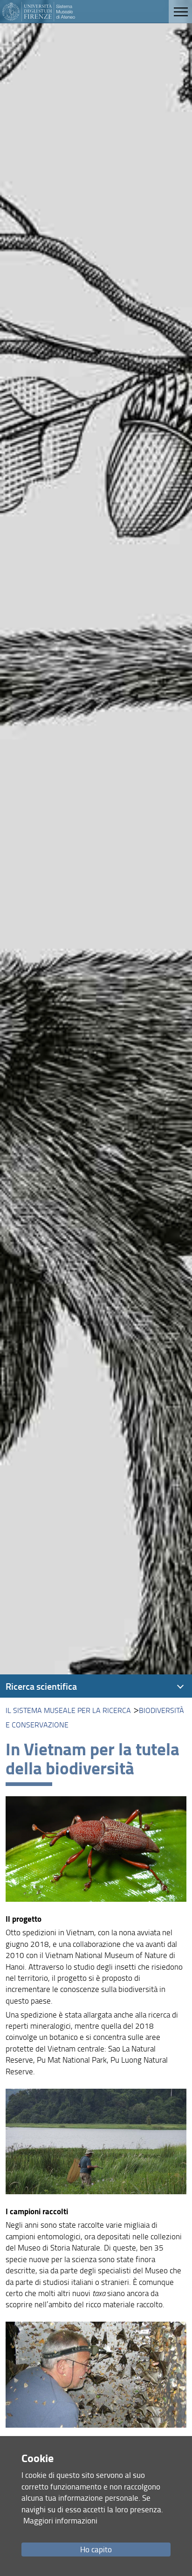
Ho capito (96, 2549)
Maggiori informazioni (60, 2520)
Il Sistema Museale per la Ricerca (68, 1710)
